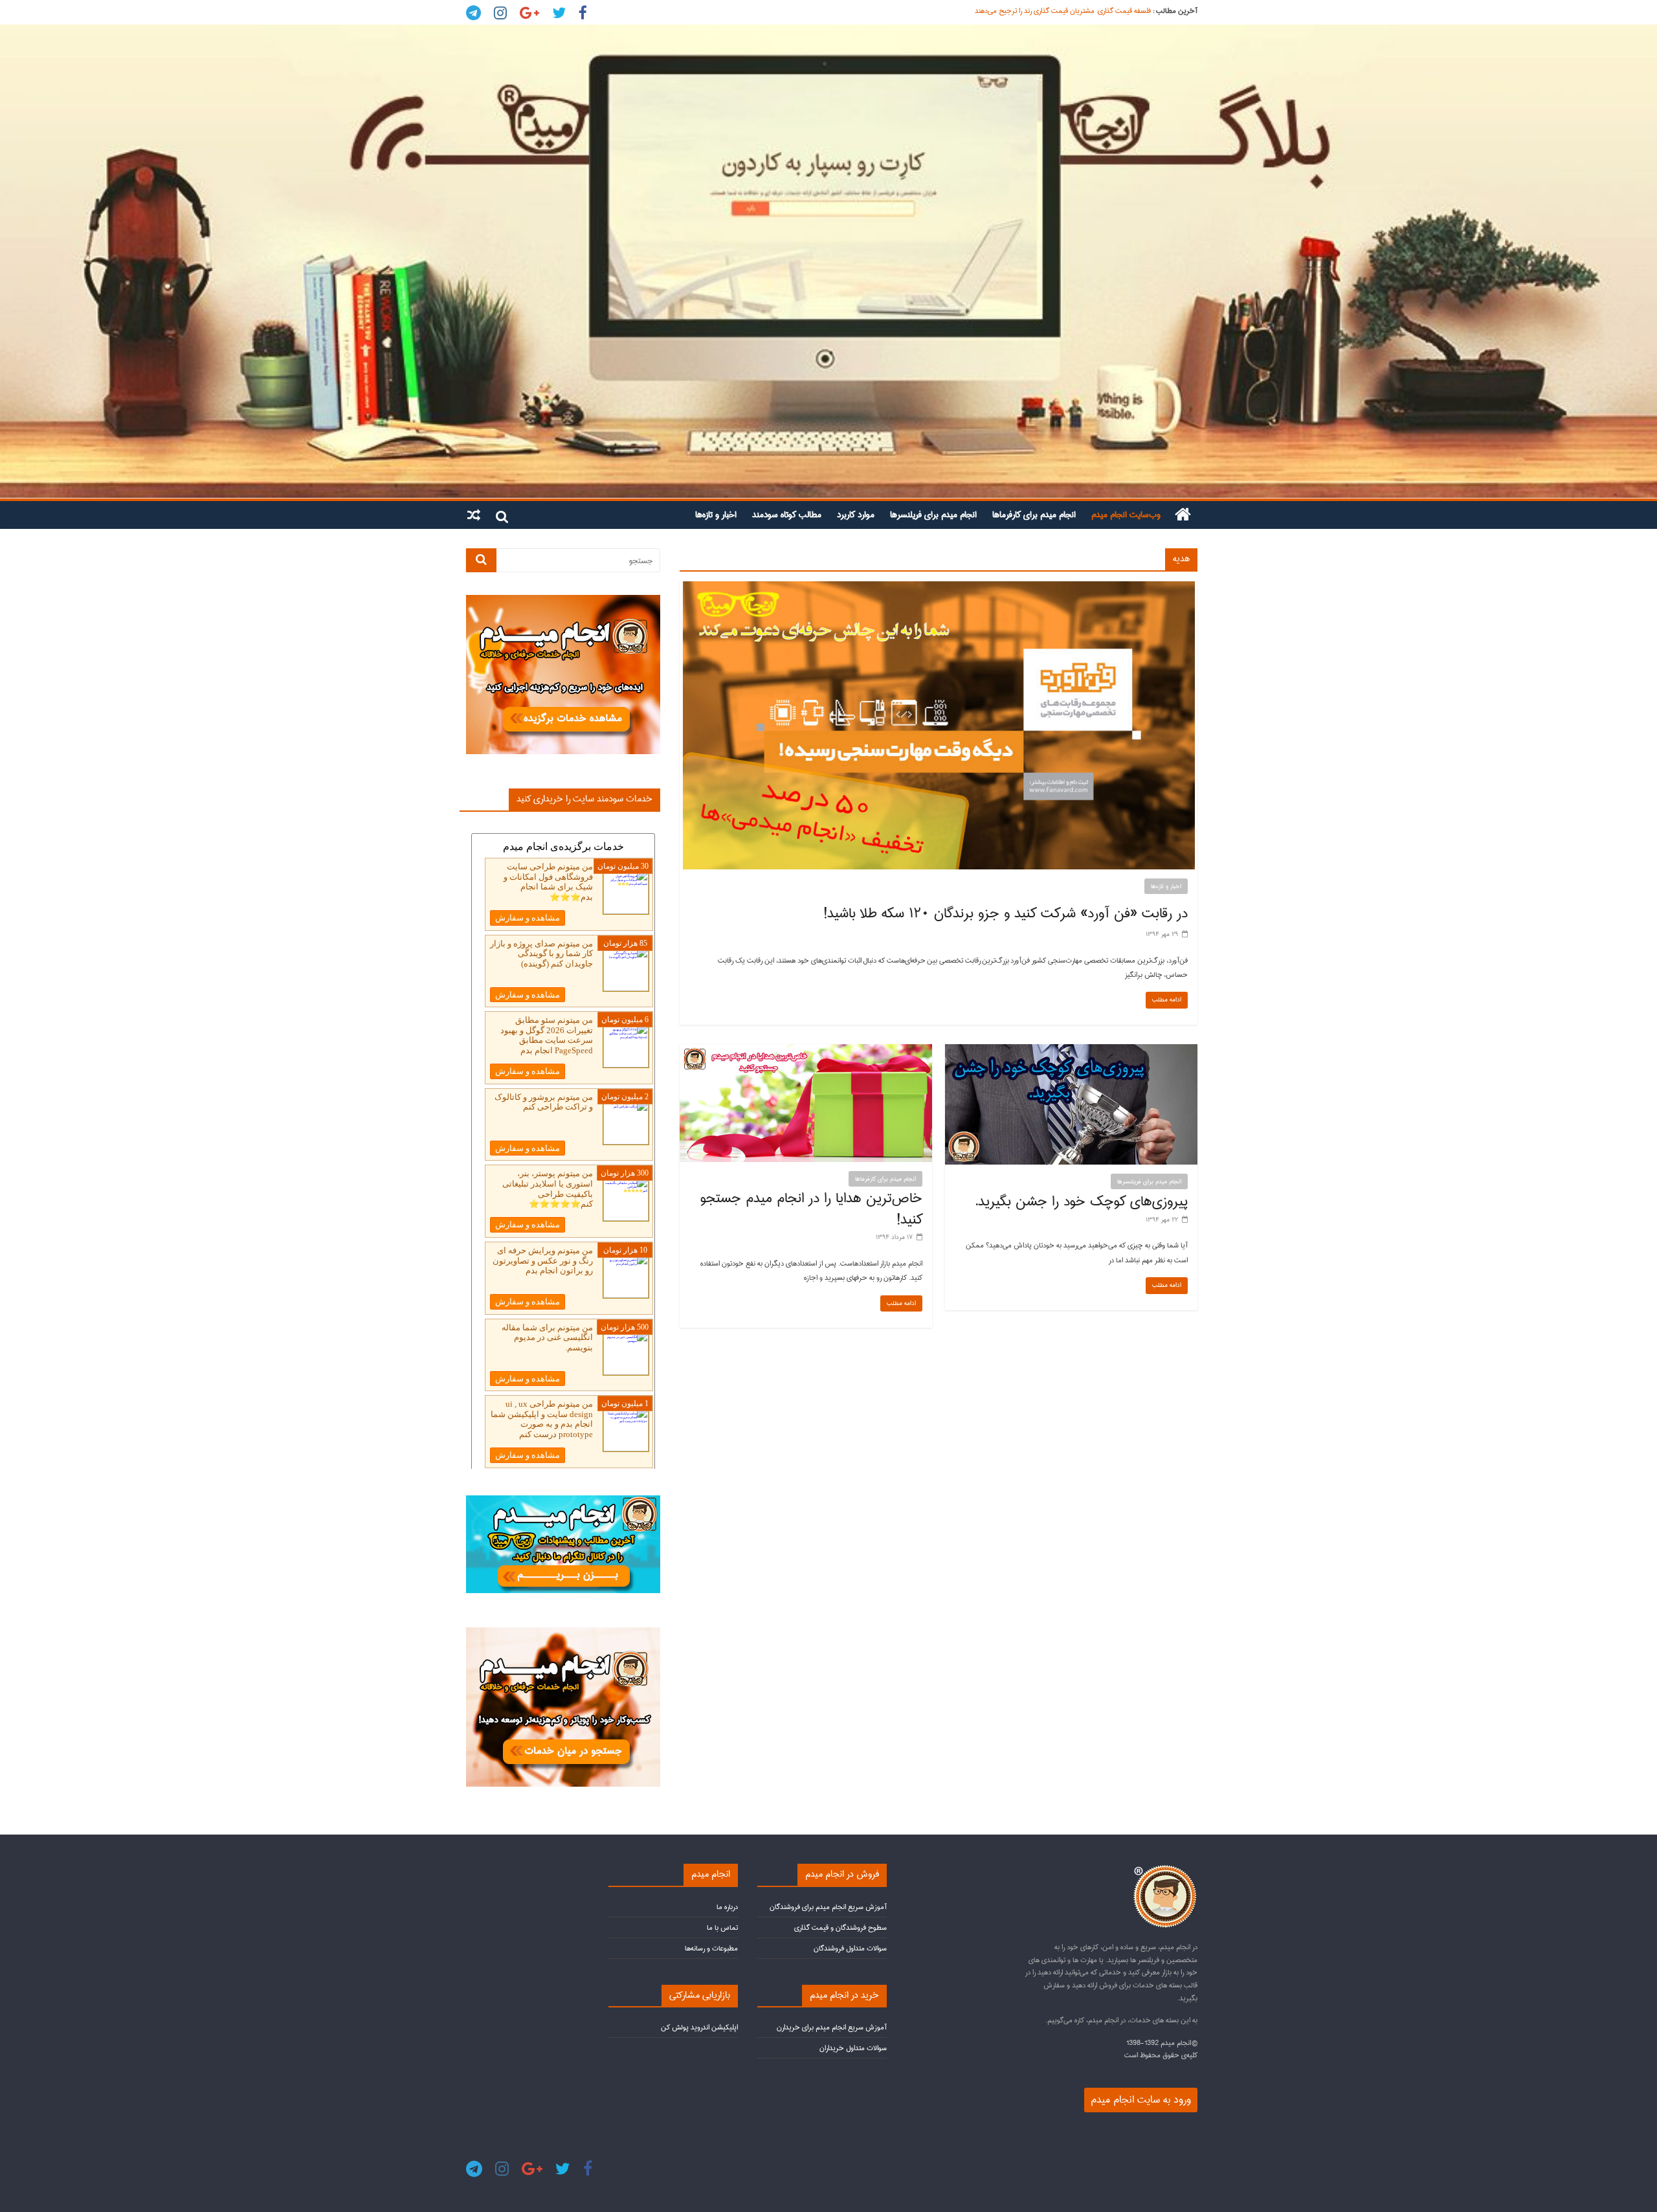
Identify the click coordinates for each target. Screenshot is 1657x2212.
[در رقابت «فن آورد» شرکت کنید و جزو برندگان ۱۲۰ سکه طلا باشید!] (939, 588)
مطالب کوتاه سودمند (787, 515)
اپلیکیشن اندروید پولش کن (699, 2027)
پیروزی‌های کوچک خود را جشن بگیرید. (1081, 1201)
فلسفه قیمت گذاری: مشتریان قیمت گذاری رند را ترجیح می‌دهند (1063, 11)
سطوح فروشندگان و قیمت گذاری (840, 1927)
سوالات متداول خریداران (853, 2048)
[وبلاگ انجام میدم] (828, 262)
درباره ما (727, 1907)
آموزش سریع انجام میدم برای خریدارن (832, 2027)
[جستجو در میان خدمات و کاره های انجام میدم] (563, 1633)
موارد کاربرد (856, 515)
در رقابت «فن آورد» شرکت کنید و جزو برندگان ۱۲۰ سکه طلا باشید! (1006, 913)
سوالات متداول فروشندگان (850, 1948)
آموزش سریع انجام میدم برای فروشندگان (828, 1907)
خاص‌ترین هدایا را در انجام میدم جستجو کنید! (811, 1209)
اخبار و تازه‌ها (716, 515)
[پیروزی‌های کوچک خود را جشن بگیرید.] (1071, 1051)
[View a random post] (474, 515)
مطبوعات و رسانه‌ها (711, 1948)
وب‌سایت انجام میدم (1126, 515)
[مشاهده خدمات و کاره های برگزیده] (563, 600)
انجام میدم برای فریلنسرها (933, 515)
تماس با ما (722, 1927)
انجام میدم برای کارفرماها (1034, 515)
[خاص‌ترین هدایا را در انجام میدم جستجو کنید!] (806, 1051)
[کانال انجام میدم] (563, 1501)
